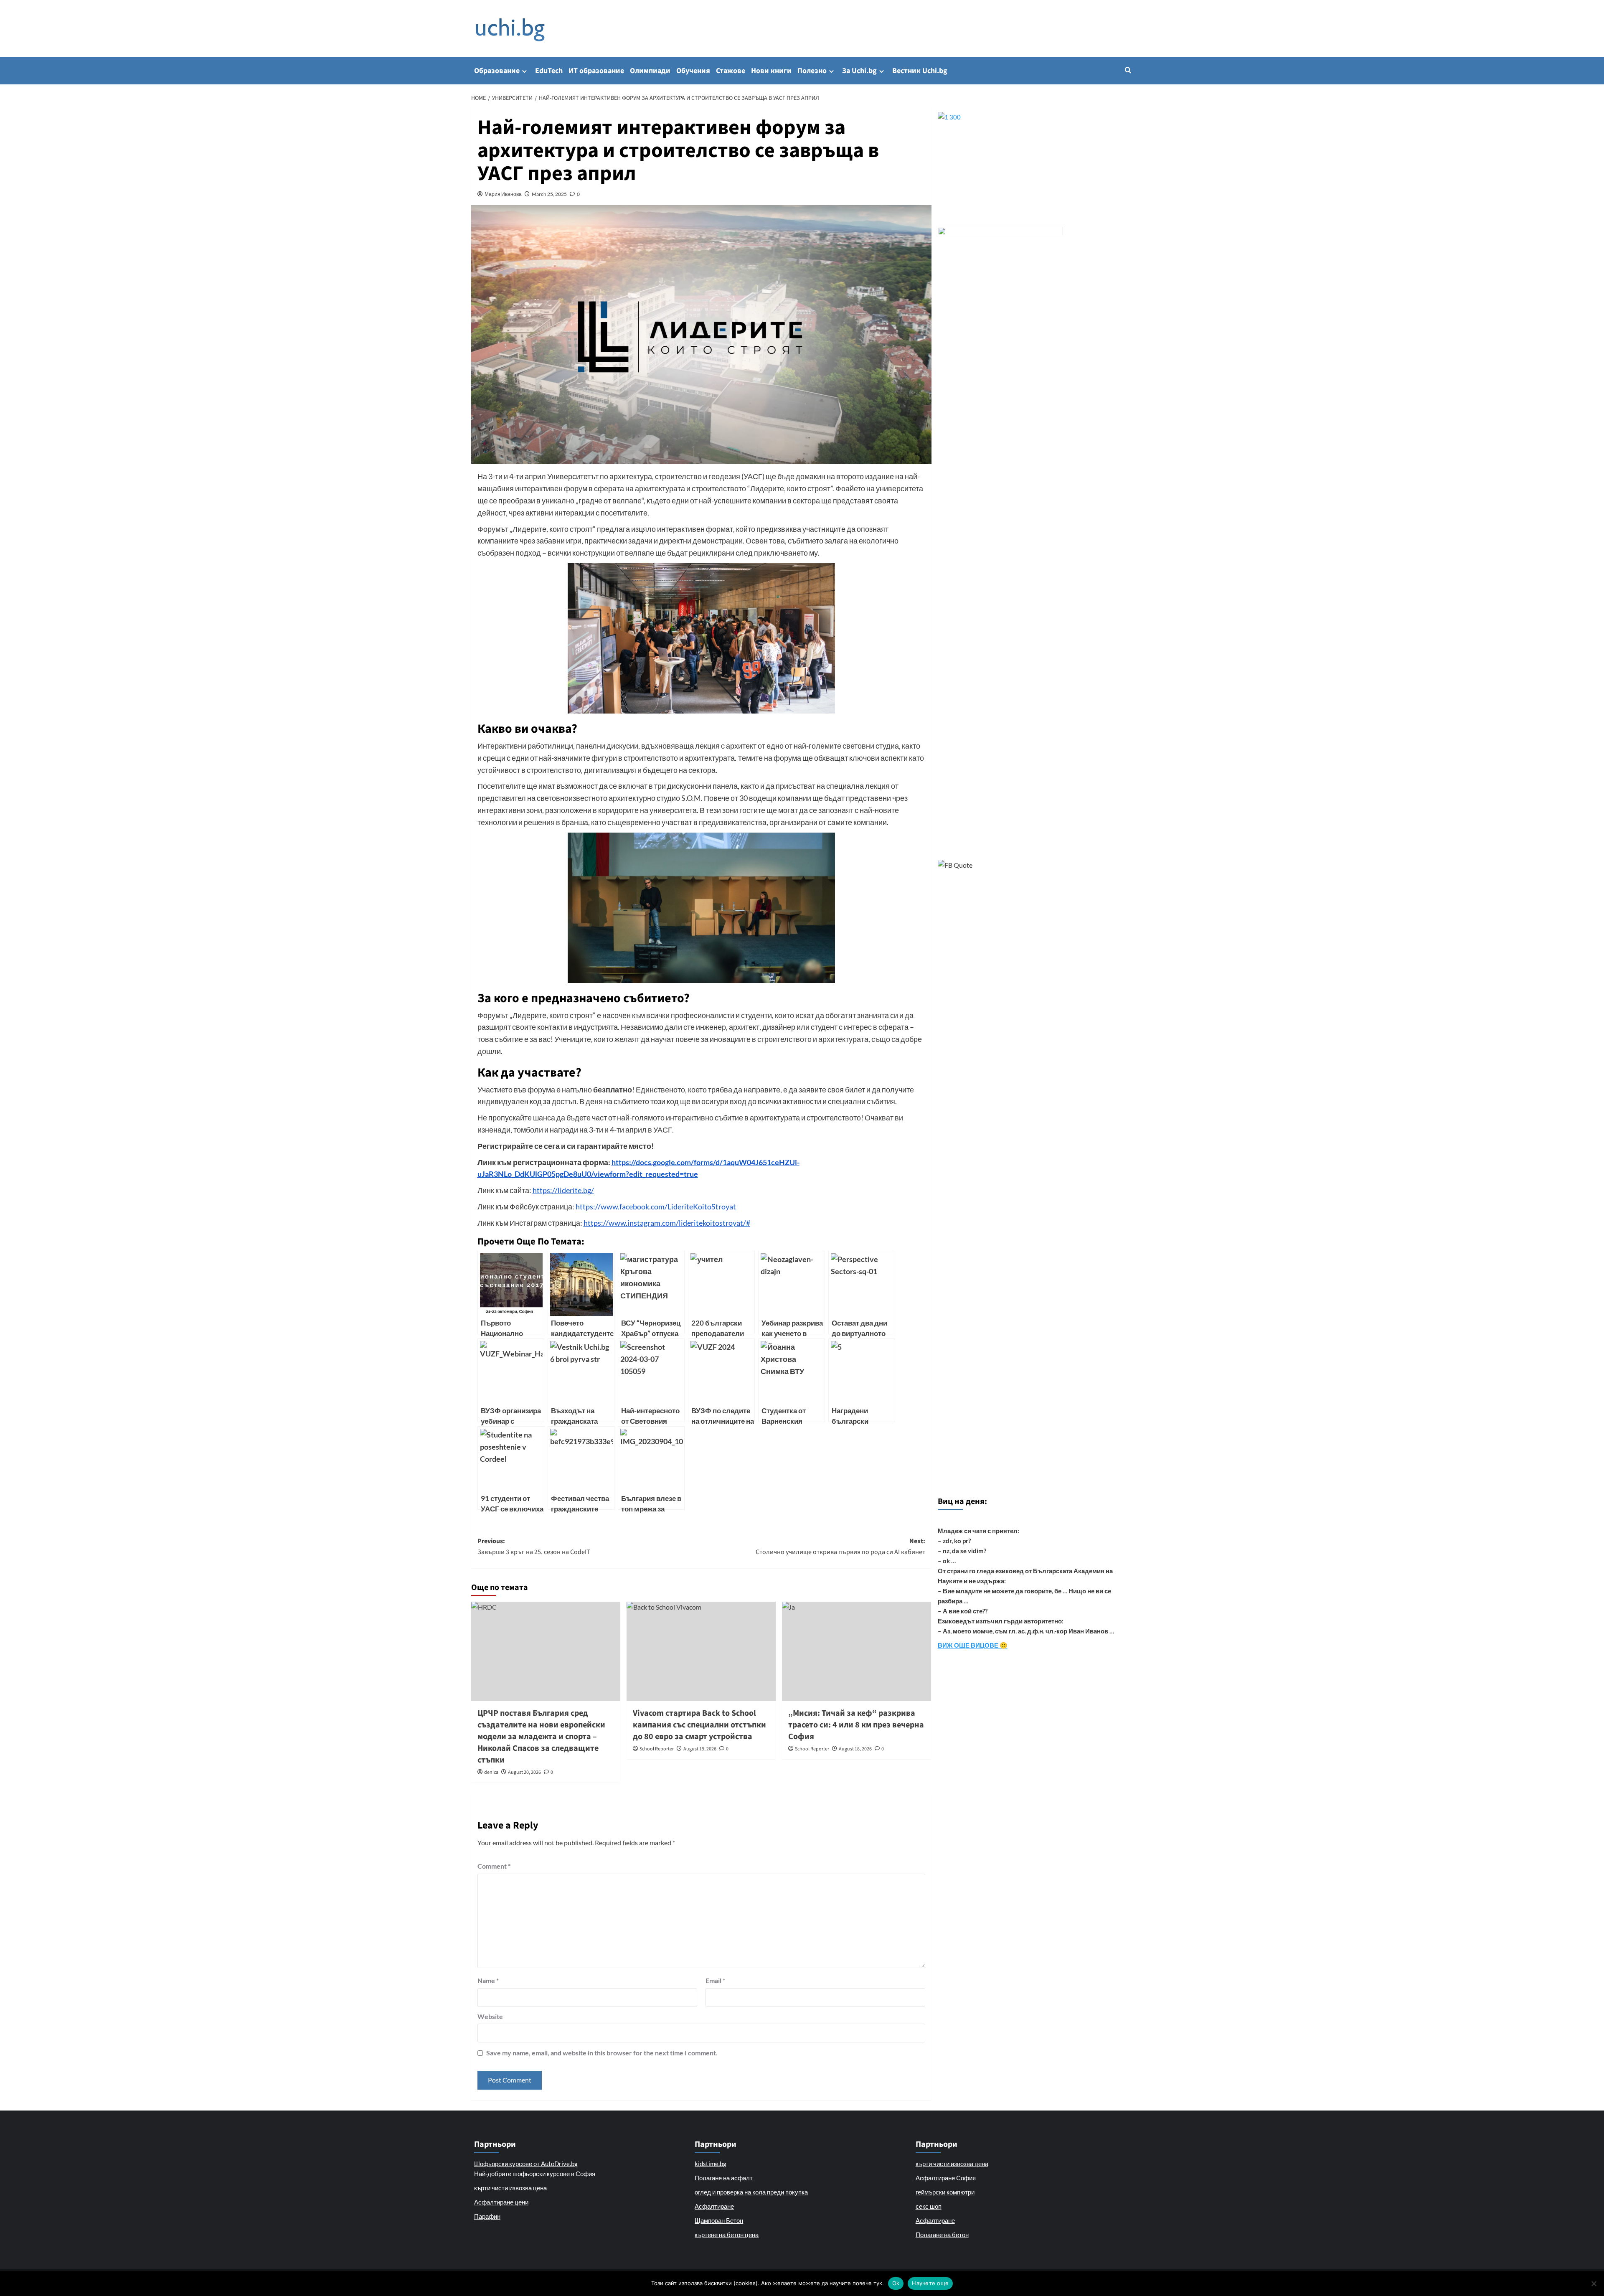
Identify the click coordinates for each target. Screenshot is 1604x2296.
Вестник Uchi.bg (920, 71)
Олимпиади (650, 71)
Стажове (731, 71)
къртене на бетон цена (727, 2235)
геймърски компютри (945, 2192)
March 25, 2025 (549, 194)
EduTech (549, 71)
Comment (494, 1866)
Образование (497, 71)
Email (715, 1980)
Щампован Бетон (719, 2220)
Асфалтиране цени (501, 2202)
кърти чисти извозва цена (510, 2188)
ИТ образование (596, 71)
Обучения (693, 71)
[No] (1594, 2283)
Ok (896, 2283)
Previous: (534, 1547)
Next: (840, 1547)
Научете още (930, 2283)
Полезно (812, 71)
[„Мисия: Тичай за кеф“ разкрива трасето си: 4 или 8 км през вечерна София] (857, 1651)
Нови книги (771, 71)
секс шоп (929, 2206)
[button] (1128, 70)
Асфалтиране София (946, 2178)
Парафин (487, 2216)
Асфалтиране (714, 2206)
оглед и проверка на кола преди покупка (751, 2192)
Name (488, 1980)
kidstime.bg (711, 2164)
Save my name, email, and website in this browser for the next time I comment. (602, 2053)
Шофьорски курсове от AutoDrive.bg (526, 2164)
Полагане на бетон (942, 2235)
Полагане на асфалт (724, 2178)
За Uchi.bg (859, 71)
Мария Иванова (503, 194)
